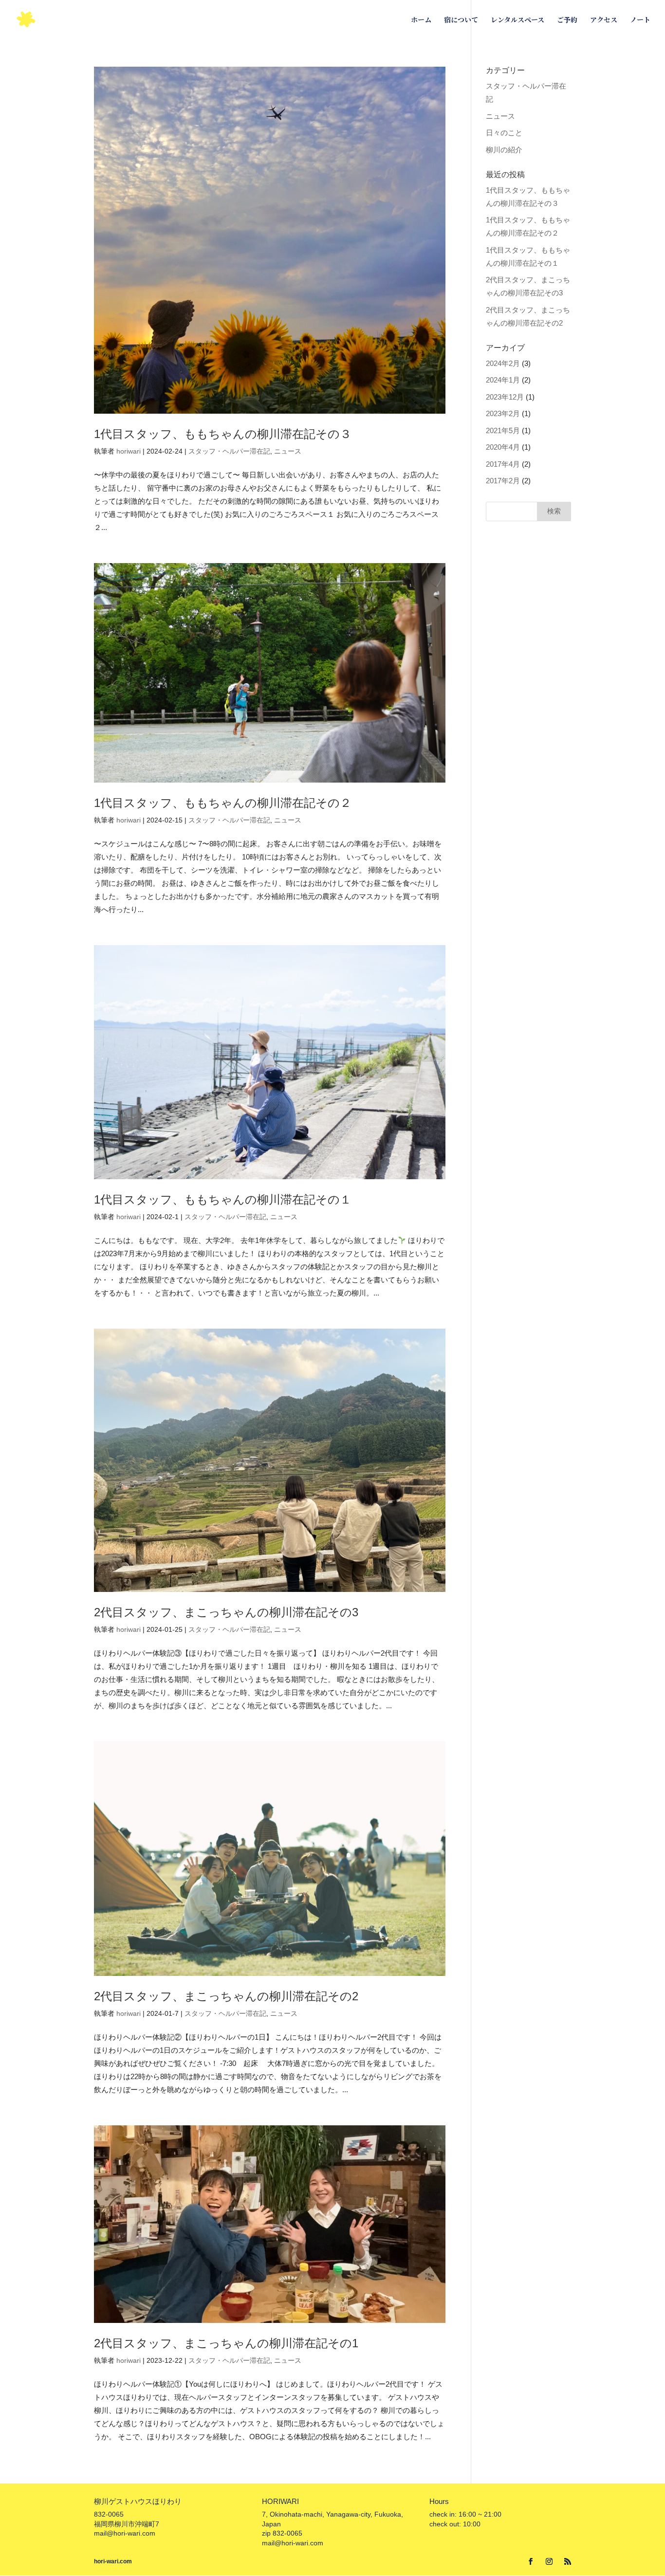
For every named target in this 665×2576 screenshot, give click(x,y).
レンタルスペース (517, 20)
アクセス (604, 20)
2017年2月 (503, 481)
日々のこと (504, 133)
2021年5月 (503, 430)
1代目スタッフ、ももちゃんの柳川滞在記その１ (223, 1199)
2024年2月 (503, 363)
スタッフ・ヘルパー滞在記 (229, 451)
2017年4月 (503, 464)
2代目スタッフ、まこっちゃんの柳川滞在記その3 (226, 1612)
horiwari (129, 451)
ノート (640, 20)
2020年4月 (503, 447)
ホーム (421, 20)
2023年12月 (505, 397)
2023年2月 (503, 413)
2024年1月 (503, 380)
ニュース (288, 451)
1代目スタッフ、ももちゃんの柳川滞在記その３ (223, 434)
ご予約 (567, 20)
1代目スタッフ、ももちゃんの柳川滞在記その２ (223, 803)
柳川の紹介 (504, 150)
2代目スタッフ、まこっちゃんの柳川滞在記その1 (226, 2343)
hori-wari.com (113, 2561)
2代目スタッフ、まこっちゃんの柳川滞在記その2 (226, 1996)
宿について (461, 20)
